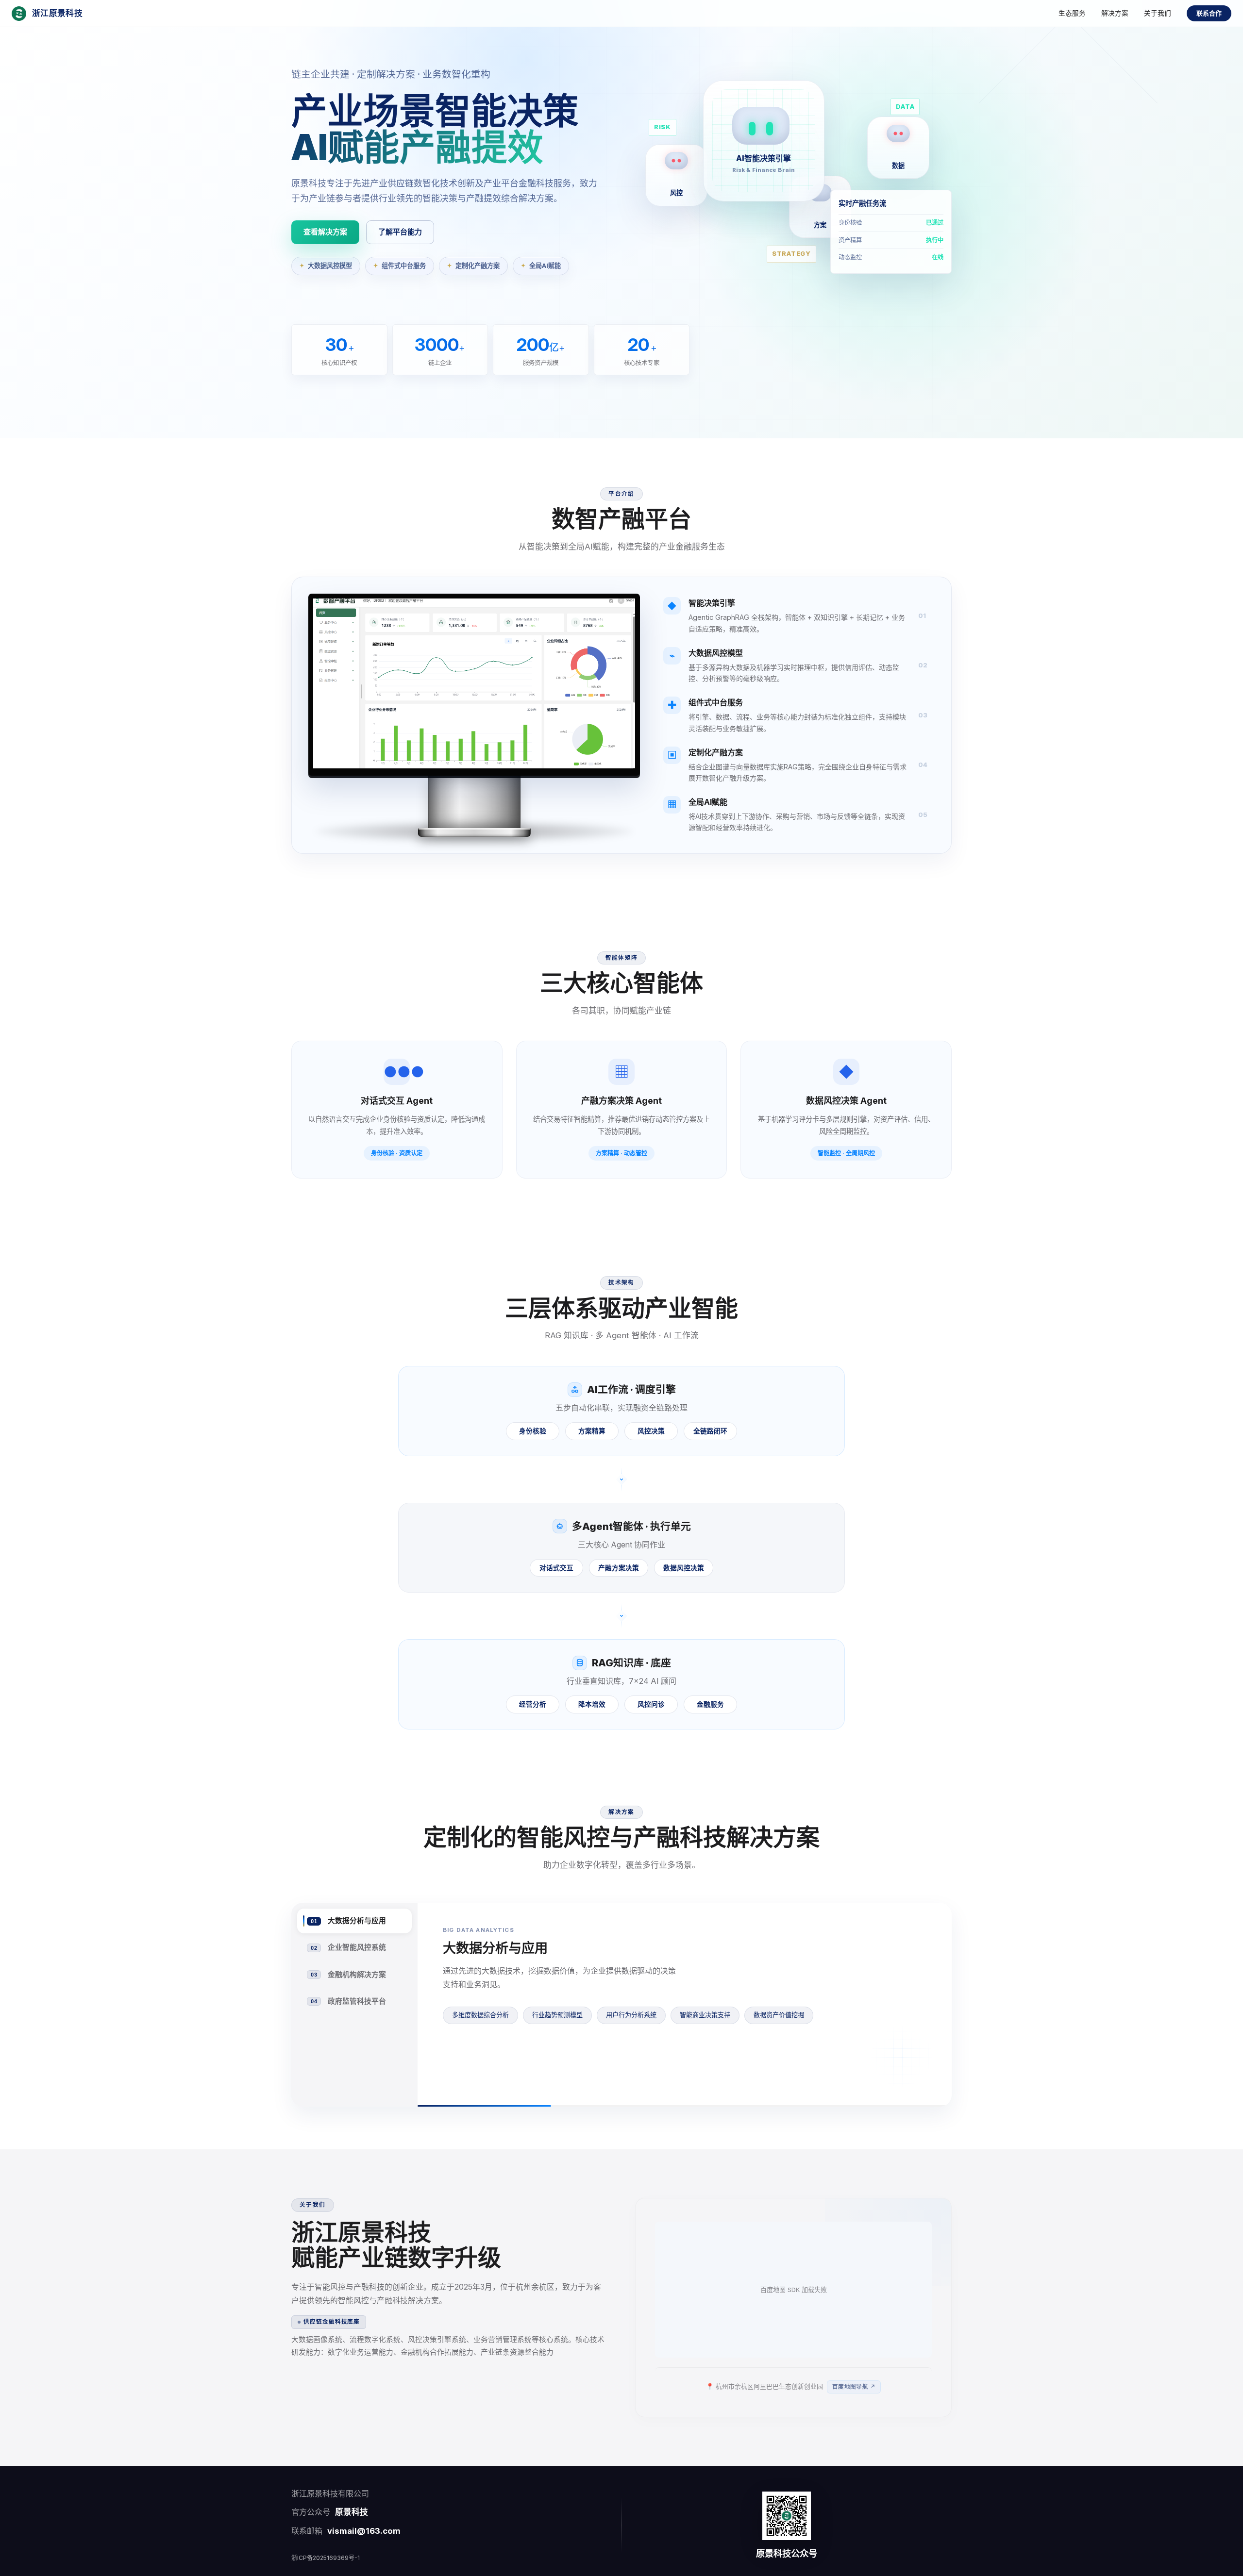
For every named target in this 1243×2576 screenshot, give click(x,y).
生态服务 (1072, 13)
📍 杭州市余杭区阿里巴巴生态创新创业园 (791, 2386)
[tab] (354, 1921)
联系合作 (1209, 13)
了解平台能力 (400, 232)
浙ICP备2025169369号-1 (326, 2558)
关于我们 (1158, 13)
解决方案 (1115, 13)
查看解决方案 (325, 232)
